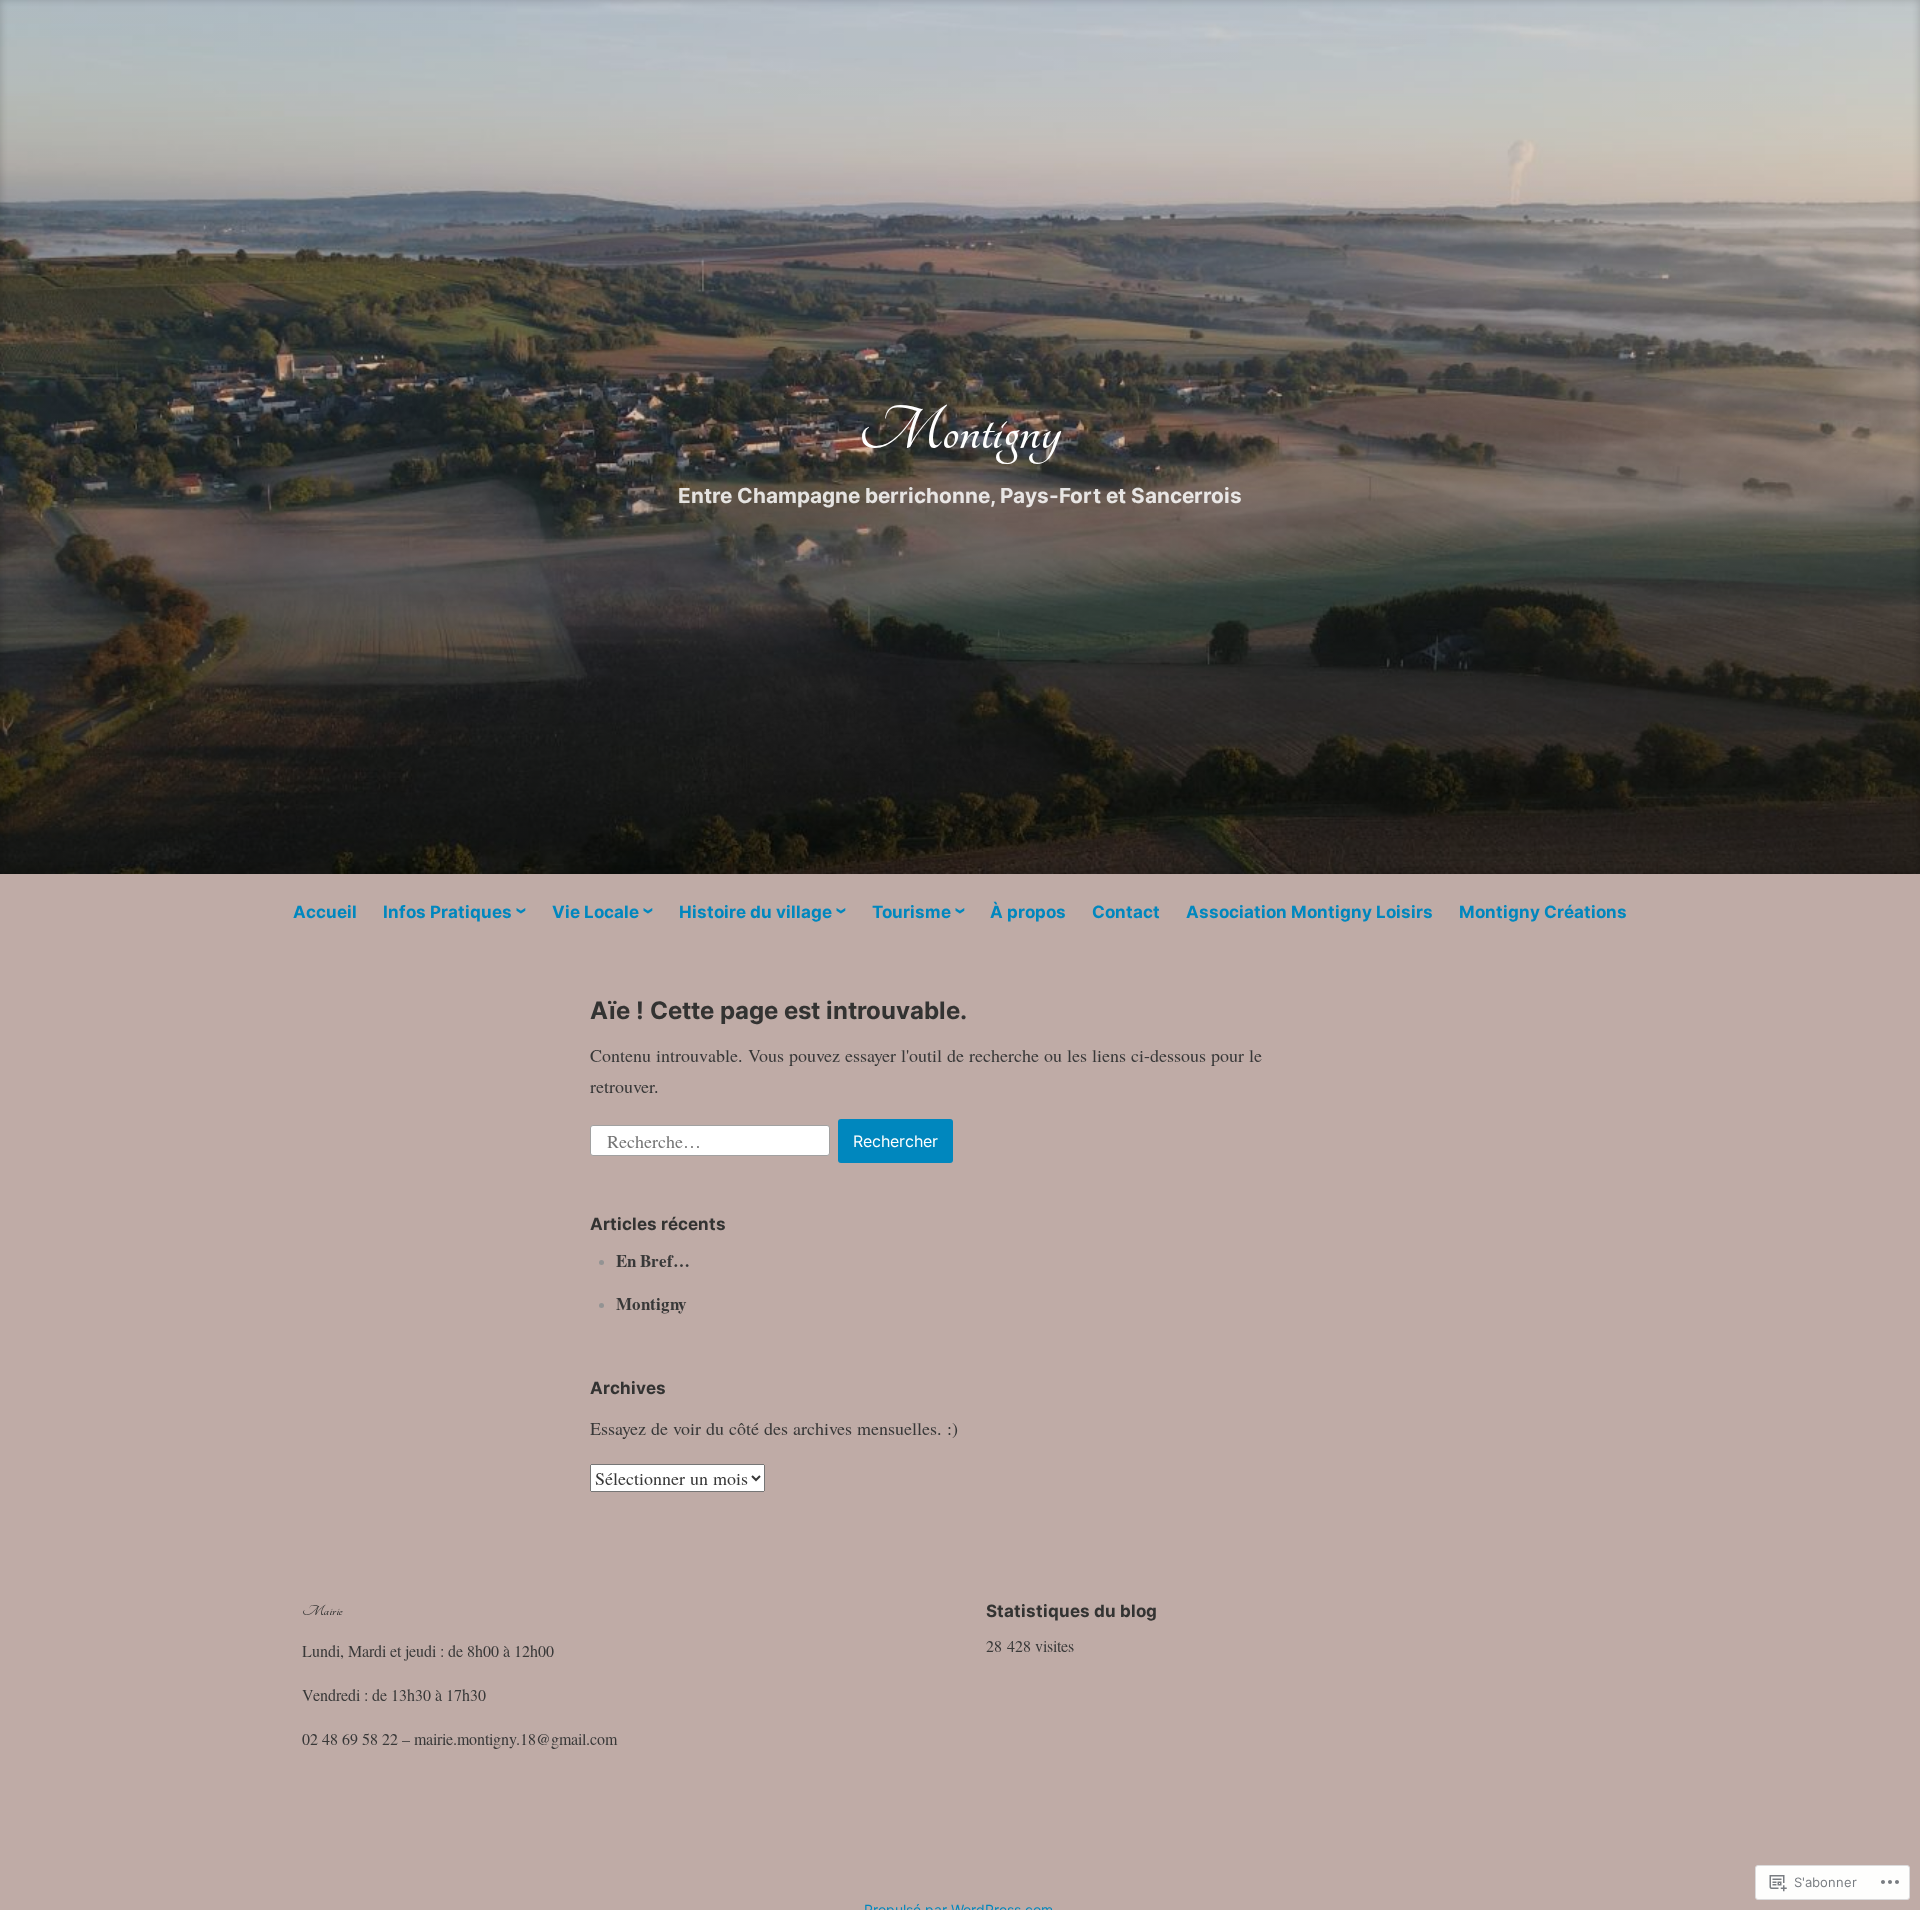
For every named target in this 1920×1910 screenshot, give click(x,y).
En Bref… (653, 1260)
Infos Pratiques (447, 912)
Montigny (960, 431)
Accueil (325, 912)
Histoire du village (755, 912)
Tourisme (911, 912)
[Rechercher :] (712, 1138)
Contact (1126, 912)
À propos (1028, 912)
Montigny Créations (1543, 912)
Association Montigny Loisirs (1309, 912)
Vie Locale (595, 912)
